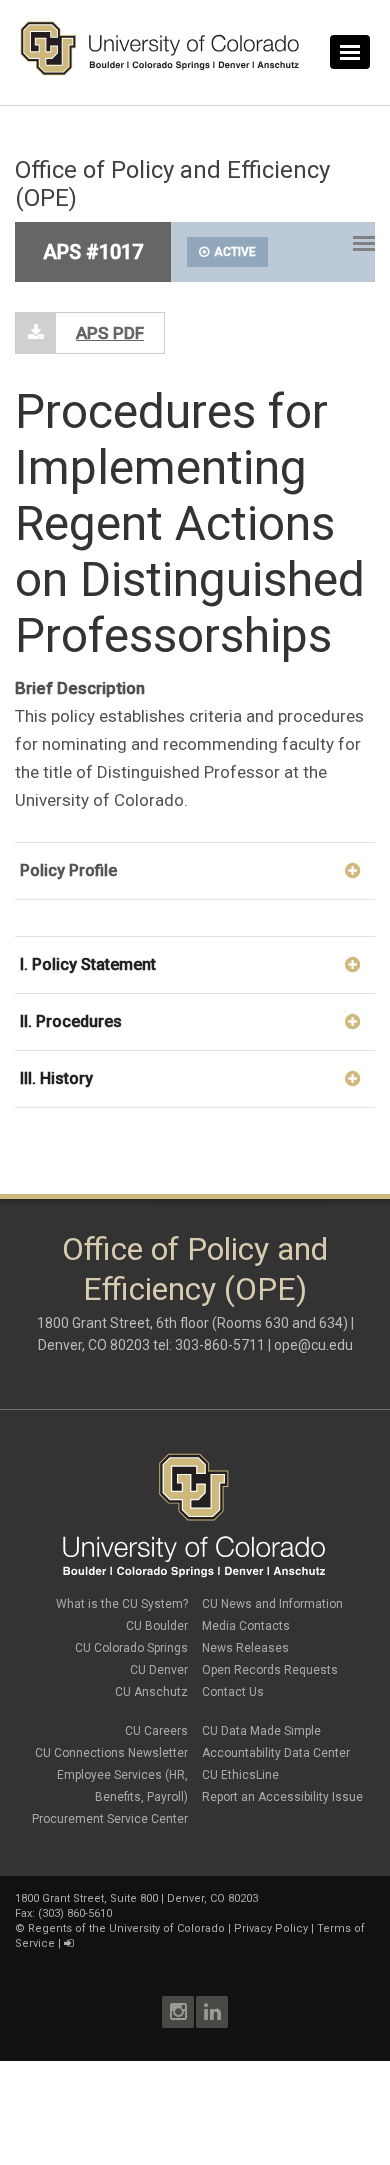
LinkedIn (212, 2012)
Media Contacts (246, 1626)
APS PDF (110, 333)
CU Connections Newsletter (111, 1753)
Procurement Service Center (110, 1819)
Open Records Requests (270, 1670)
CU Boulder (157, 1626)
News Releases (245, 1648)
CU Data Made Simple (261, 1731)
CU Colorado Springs (131, 1648)
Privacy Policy (271, 1928)
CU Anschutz (151, 1692)
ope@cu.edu (313, 1345)
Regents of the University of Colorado (126, 1928)
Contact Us (233, 1692)
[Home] (160, 71)
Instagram (178, 2012)
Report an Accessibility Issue (282, 1797)
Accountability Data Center (276, 1753)
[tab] (195, 870)
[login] (68, 1943)
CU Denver (159, 1670)
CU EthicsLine (240, 1775)
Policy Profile (68, 870)
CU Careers (156, 1731)
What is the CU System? (122, 1604)
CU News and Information (272, 1604)
